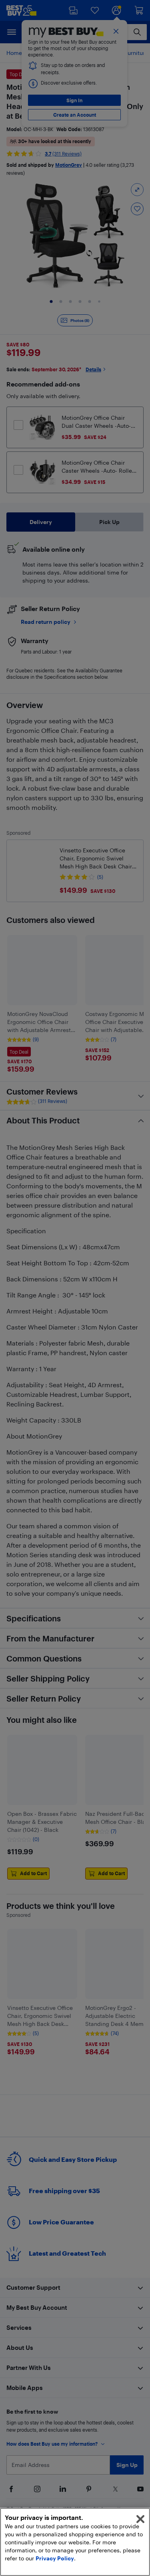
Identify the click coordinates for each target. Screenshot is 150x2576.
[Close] (140, 2519)
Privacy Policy (55, 2558)
